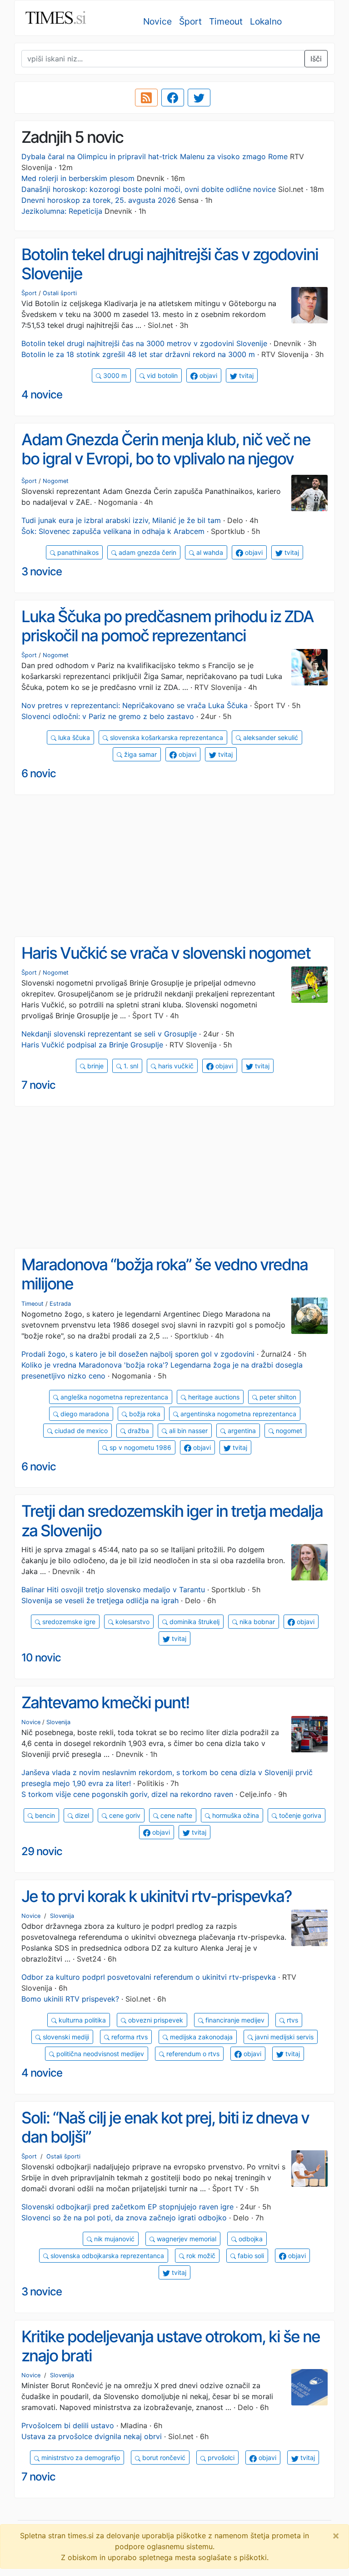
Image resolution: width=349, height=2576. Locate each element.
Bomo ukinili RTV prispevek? (70, 1999)
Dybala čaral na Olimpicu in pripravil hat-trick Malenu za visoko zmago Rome (155, 156)
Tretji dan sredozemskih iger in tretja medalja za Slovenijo (172, 1521)
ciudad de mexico (80, 1431)
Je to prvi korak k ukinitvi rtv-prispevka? (157, 1896)
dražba (137, 1431)
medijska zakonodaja (200, 2037)
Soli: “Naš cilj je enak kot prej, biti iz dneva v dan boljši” (165, 2127)
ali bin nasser (187, 1431)
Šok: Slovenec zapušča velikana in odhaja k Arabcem (113, 531)
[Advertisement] (174, 866)
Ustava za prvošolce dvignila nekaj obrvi (92, 2436)
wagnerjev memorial (186, 2239)
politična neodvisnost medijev (99, 2054)
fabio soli (250, 2256)
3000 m (114, 375)
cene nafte (175, 1815)
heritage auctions (213, 1397)
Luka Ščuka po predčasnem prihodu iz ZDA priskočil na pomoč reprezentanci (167, 626)
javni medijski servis (283, 2037)
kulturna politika (81, 2020)
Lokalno (266, 21)
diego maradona (84, 1414)
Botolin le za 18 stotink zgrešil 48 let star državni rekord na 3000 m (138, 354)
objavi (207, 375)
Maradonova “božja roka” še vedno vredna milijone (165, 1274)
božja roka (144, 1414)
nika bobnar (256, 1622)
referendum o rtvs (192, 2054)
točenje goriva (299, 1815)
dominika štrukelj (194, 1622)
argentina (241, 1431)
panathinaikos (77, 552)
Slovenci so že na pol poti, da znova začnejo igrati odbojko (124, 2218)
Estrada (60, 1304)
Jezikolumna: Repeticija (62, 211)
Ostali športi (60, 293)
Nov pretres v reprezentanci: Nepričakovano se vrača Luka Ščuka (135, 705)
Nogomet (56, 481)
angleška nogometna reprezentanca (113, 1397)
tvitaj (245, 375)
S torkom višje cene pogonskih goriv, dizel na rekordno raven (127, 1794)
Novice (157, 21)
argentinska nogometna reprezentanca (237, 1414)
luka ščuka (73, 737)
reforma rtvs (129, 2037)
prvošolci (220, 2458)
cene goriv (124, 1815)
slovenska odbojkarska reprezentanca (106, 2256)
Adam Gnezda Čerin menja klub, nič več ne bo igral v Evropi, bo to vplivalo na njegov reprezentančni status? (166, 459)
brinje (95, 1066)
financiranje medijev (234, 2020)
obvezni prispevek (155, 2020)
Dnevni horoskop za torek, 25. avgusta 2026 (99, 200)
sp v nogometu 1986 (140, 1447)
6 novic (39, 773)
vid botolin (161, 375)
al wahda (209, 552)
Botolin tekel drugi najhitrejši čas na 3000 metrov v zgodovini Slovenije (144, 343)
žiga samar (140, 754)
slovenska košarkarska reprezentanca (166, 737)
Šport (190, 21)
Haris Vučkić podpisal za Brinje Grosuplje (92, 1045)
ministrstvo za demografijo (80, 2458)
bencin (44, 1815)
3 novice (42, 571)
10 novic (41, 1658)
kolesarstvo (132, 1622)
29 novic (42, 1851)
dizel (81, 1815)
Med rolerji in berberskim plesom (78, 178)
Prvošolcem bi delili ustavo (68, 2425)
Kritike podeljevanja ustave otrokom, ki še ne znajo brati (171, 2346)
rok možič (200, 2256)
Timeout (226, 21)
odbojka (250, 2239)
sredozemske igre (68, 1622)
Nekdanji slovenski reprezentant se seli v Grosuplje (109, 1034)
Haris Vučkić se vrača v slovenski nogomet (166, 953)
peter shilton (277, 1397)
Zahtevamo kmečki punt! (105, 1703)
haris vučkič (175, 1066)
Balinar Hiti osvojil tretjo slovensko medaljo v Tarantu (113, 1590)
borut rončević (163, 2458)
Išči (316, 59)
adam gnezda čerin (147, 552)
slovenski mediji (65, 2037)
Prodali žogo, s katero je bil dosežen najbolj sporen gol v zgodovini (138, 1354)
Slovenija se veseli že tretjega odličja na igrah (100, 1600)
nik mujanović (113, 2239)
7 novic (38, 1085)
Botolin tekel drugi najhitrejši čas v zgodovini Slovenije (170, 264)
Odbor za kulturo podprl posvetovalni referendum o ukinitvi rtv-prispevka (149, 1977)
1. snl (130, 1066)
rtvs (292, 2020)
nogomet (288, 1431)
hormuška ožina (235, 1815)
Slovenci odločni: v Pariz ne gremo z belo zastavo (108, 716)
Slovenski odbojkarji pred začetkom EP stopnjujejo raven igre (127, 2207)
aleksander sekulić (270, 737)
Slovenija (58, 1722)
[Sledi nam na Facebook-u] (173, 98)
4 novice (42, 395)
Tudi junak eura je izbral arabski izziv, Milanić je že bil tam (121, 520)
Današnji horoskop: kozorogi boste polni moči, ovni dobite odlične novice (149, 189)
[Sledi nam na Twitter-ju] (199, 98)
